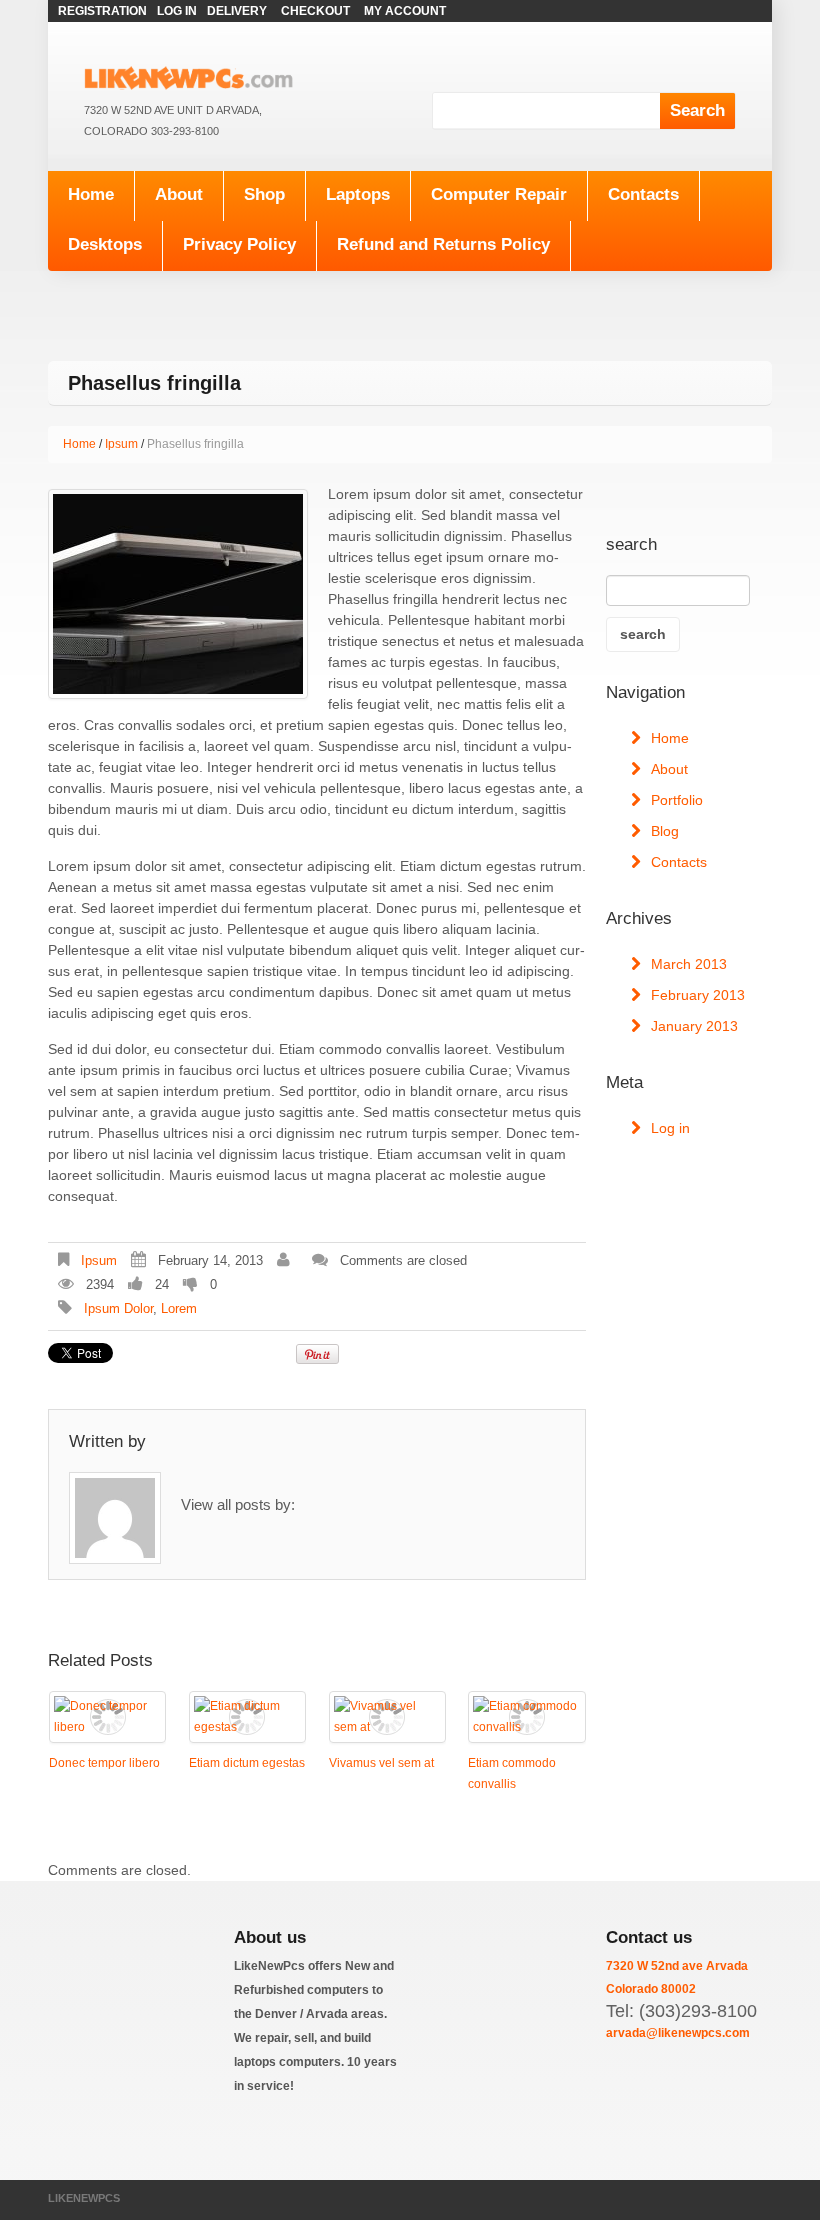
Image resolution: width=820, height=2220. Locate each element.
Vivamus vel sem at (381, 1763)
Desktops (105, 244)
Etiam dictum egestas (247, 1763)
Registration (102, 11)
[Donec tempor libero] (107, 1717)
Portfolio (677, 800)
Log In (177, 11)
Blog (665, 831)
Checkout (315, 11)
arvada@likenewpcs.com (678, 2033)
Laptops (358, 194)
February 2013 (698, 995)
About (179, 194)
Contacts (643, 194)
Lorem (179, 1308)
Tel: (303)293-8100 (681, 2011)
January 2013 (694, 1026)
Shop (264, 194)
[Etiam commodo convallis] (526, 1717)
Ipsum (121, 444)
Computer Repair (499, 194)
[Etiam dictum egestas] (247, 1717)
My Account (405, 11)
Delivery (237, 11)
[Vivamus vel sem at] (387, 1717)
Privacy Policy (239, 244)
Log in (670, 1128)
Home (91, 194)
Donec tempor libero (104, 1763)
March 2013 (689, 964)
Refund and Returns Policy (443, 244)
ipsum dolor (118, 1308)
